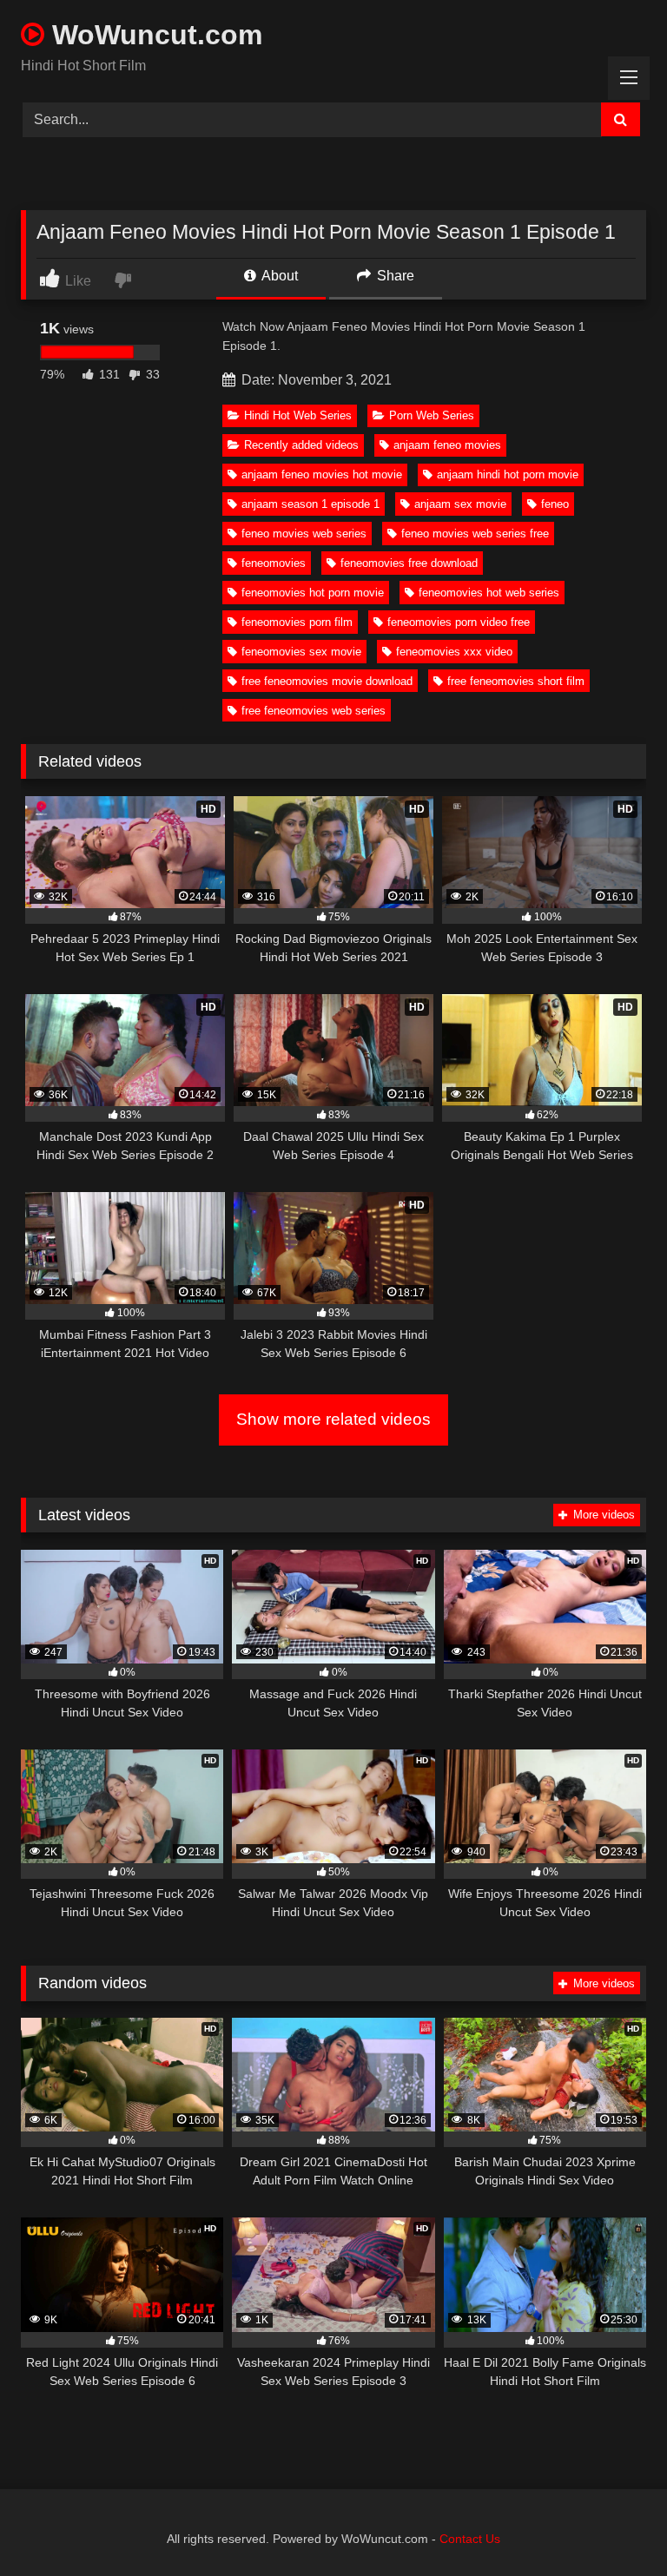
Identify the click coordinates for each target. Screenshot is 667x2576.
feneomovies (274, 563)
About (278, 276)
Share (394, 276)
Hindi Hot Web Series (298, 415)
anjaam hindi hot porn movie (508, 474)
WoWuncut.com (153, 35)
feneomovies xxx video (454, 652)
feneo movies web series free (475, 534)
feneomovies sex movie (301, 652)
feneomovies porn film (297, 622)
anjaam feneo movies (447, 445)
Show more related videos (333, 1419)
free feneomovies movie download (327, 681)
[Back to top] (613, 2524)
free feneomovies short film (516, 681)
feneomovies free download (409, 563)
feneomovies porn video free (459, 622)
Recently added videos (301, 445)
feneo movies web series (304, 534)
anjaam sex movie (460, 504)
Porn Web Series (432, 415)
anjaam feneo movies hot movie (322, 474)
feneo (555, 504)
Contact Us (470, 2539)
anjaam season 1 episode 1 (310, 504)
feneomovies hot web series (489, 593)
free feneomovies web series (314, 711)
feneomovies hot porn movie (313, 593)
